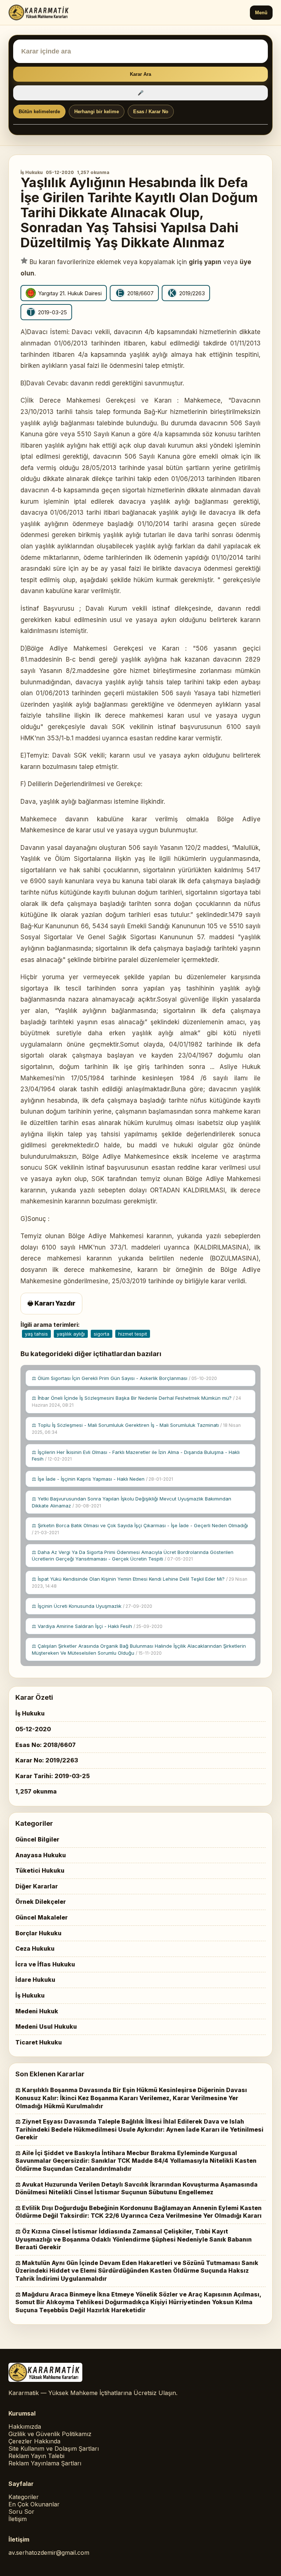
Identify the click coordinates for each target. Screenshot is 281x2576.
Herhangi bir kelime (97, 112)
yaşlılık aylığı (71, 1334)
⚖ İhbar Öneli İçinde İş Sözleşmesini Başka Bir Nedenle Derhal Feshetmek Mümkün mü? (136, 1401)
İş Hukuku (32, 172)
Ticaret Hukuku (39, 2042)
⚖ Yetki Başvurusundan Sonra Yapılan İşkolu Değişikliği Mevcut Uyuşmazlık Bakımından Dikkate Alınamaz (132, 1502)
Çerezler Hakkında (34, 2441)
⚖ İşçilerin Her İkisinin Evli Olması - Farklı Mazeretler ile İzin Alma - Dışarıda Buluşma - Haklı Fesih (136, 1455)
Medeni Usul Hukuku (46, 2027)
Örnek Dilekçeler (41, 1902)
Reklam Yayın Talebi (36, 2456)
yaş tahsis (36, 1334)
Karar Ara (140, 74)
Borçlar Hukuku (38, 1933)
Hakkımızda (25, 2427)
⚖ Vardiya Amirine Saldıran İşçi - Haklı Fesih (97, 1626)
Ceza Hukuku (35, 1948)
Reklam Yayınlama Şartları (45, 2463)
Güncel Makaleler (42, 1917)
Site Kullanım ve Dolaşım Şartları (54, 2449)
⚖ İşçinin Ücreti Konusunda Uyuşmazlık (92, 1606)
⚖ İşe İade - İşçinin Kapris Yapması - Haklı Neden (102, 1479)
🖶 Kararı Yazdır (51, 1303)
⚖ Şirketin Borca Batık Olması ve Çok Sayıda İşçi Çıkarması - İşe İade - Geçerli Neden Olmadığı (140, 1529)
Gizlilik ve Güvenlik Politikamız (50, 2434)
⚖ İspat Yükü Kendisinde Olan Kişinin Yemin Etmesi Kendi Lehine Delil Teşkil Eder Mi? (140, 1582)
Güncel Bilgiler (37, 1839)
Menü (261, 13)
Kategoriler (24, 2497)
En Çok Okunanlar (34, 2504)
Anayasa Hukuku (41, 1855)
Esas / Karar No (151, 112)
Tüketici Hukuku (40, 1870)
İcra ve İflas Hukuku (45, 1964)
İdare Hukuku (35, 1980)
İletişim (18, 2519)
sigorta (102, 1334)
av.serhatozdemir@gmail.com (49, 2553)
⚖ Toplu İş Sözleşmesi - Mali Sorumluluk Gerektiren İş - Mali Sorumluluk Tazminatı (136, 1428)
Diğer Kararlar (37, 1886)
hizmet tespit (133, 1334)
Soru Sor (21, 2512)
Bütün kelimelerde (39, 112)
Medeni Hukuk (37, 2011)
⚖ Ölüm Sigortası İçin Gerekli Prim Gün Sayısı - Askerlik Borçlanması (124, 1378)
